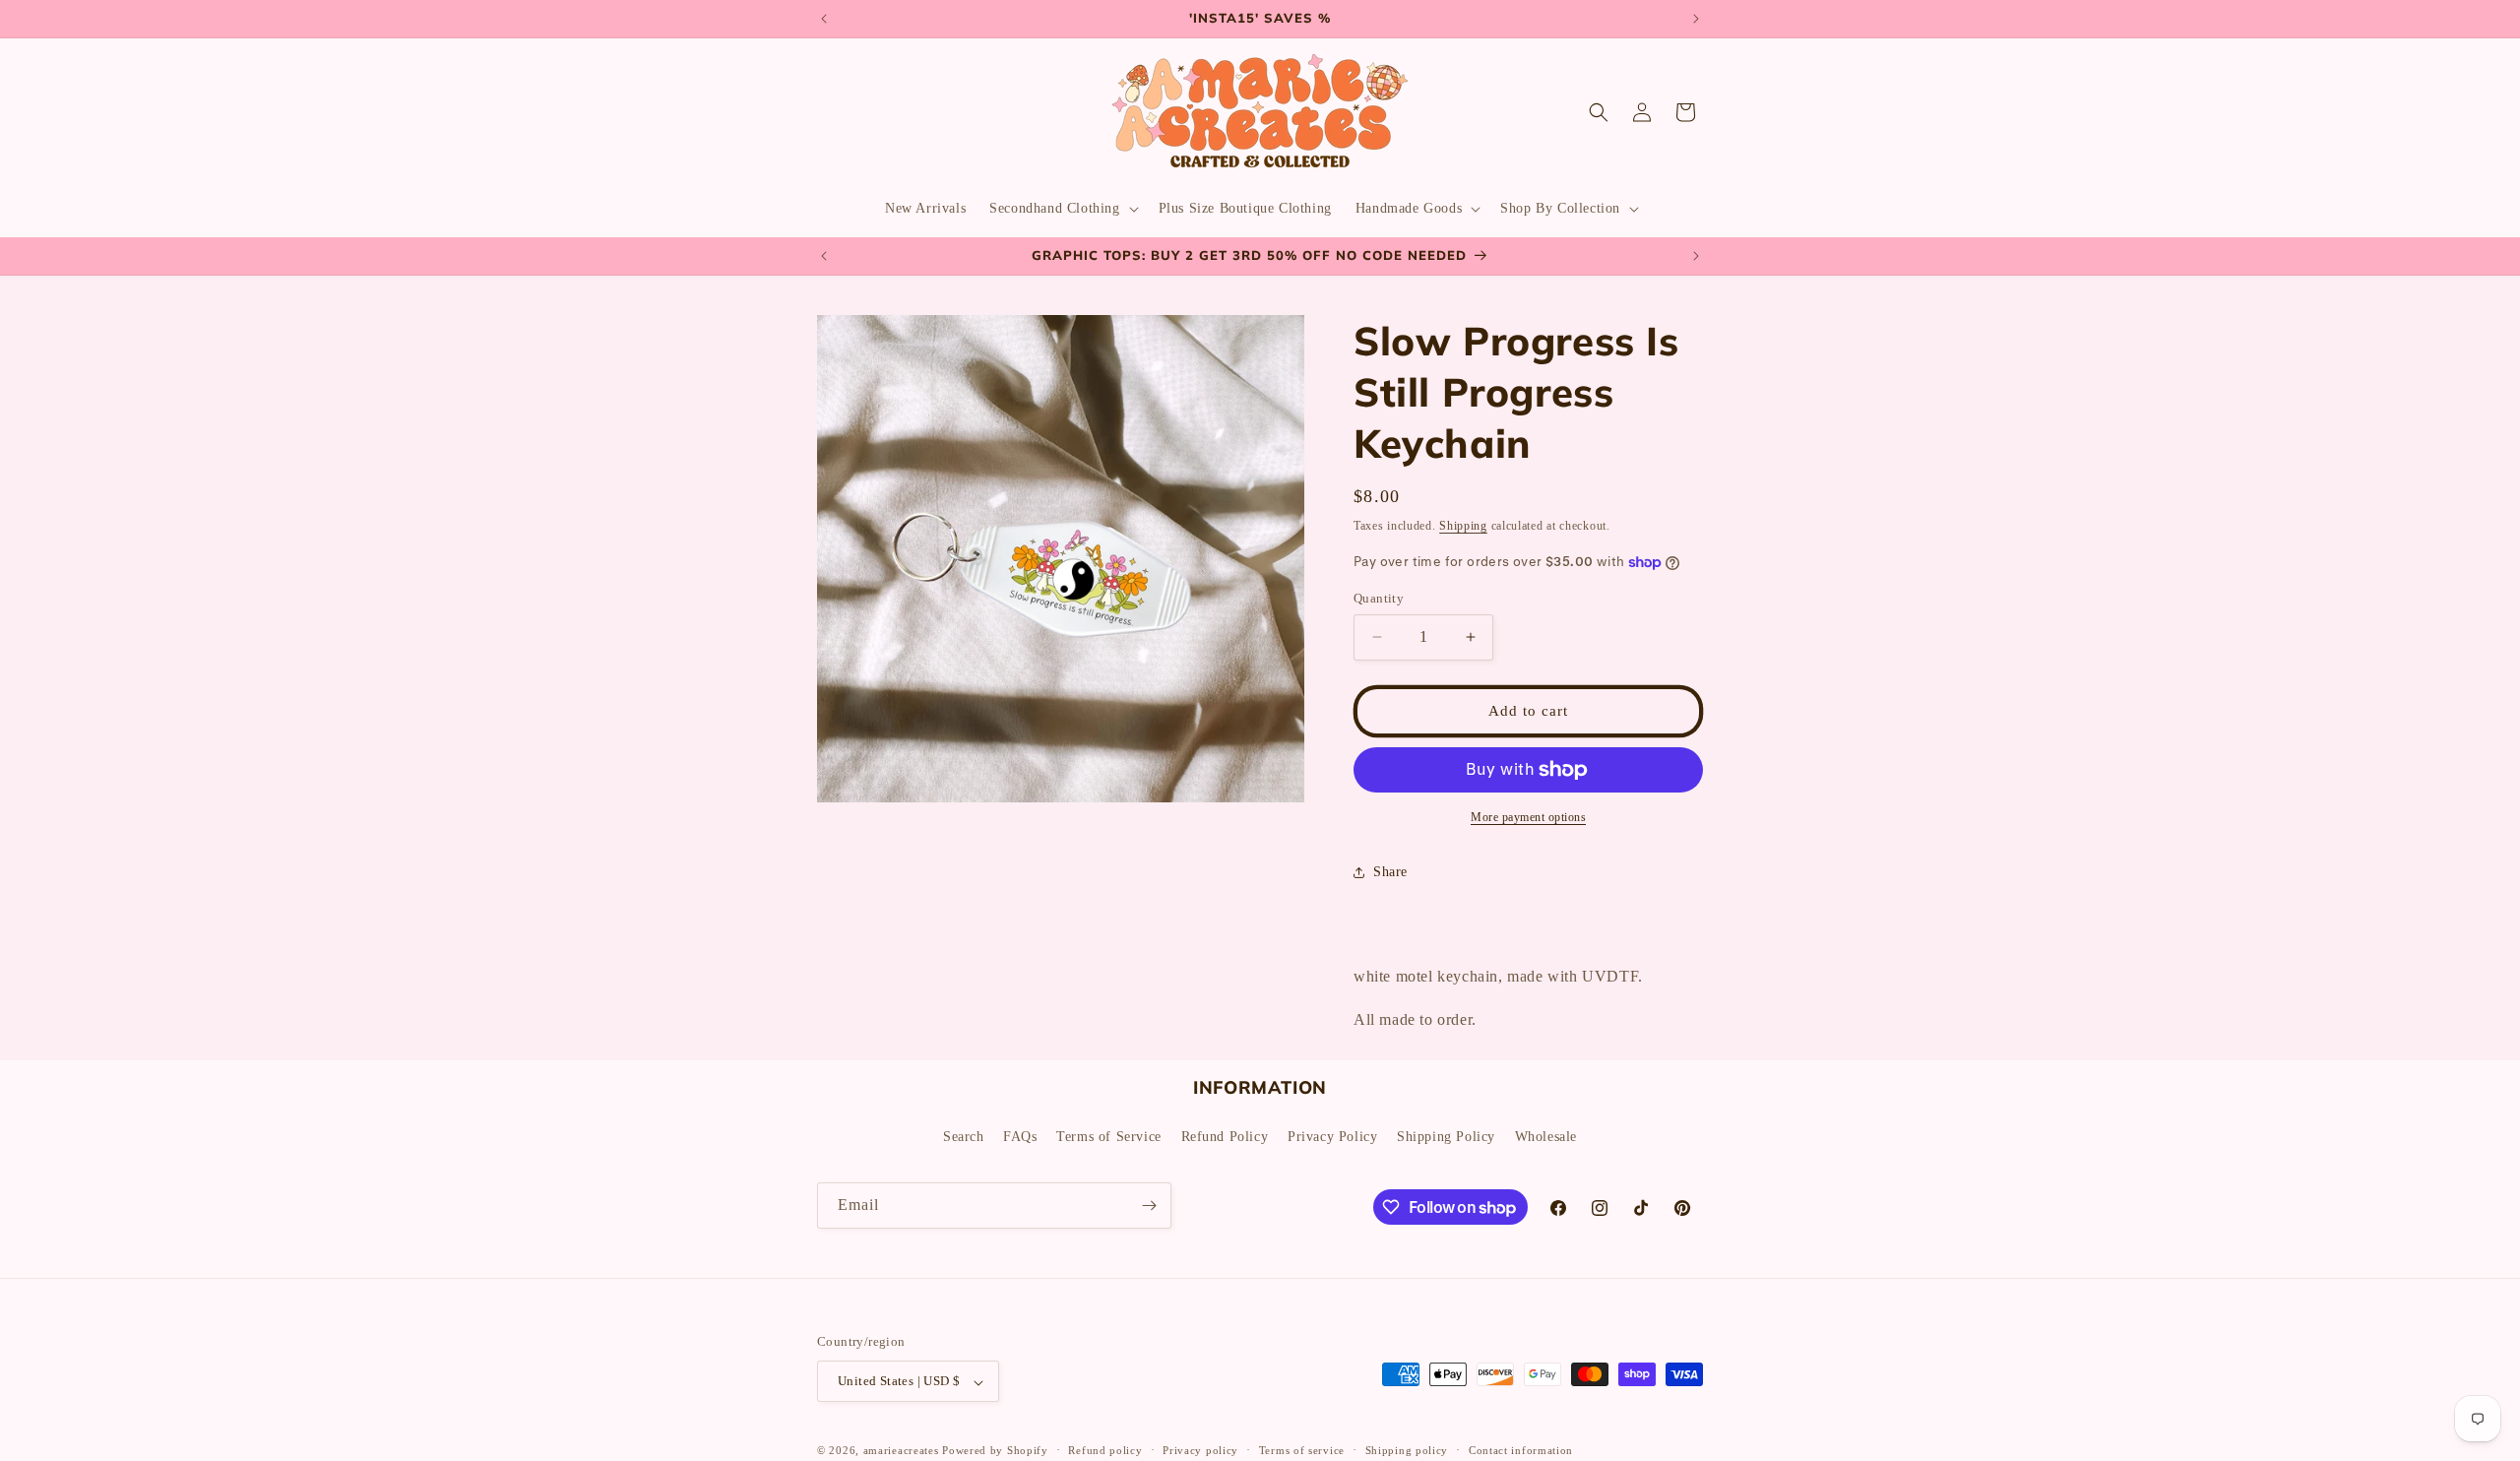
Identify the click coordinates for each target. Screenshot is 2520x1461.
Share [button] (1390, 872)
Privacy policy (1200, 1450)
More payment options (1528, 817)
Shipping (1463, 526)
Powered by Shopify (995, 1451)
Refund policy (1105, 1450)
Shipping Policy (1446, 1136)
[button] (1062, 209)
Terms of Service (1109, 1136)
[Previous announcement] (824, 19)
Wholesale (1546, 1136)
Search (964, 1136)
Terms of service (1302, 1450)
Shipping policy (1407, 1450)
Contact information (1521, 1450)
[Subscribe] (1149, 1206)
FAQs (1020, 1136)
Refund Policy (1225, 1136)
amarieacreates (901, 1451)
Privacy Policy (1332, 1136)
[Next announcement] (1696, 19)
